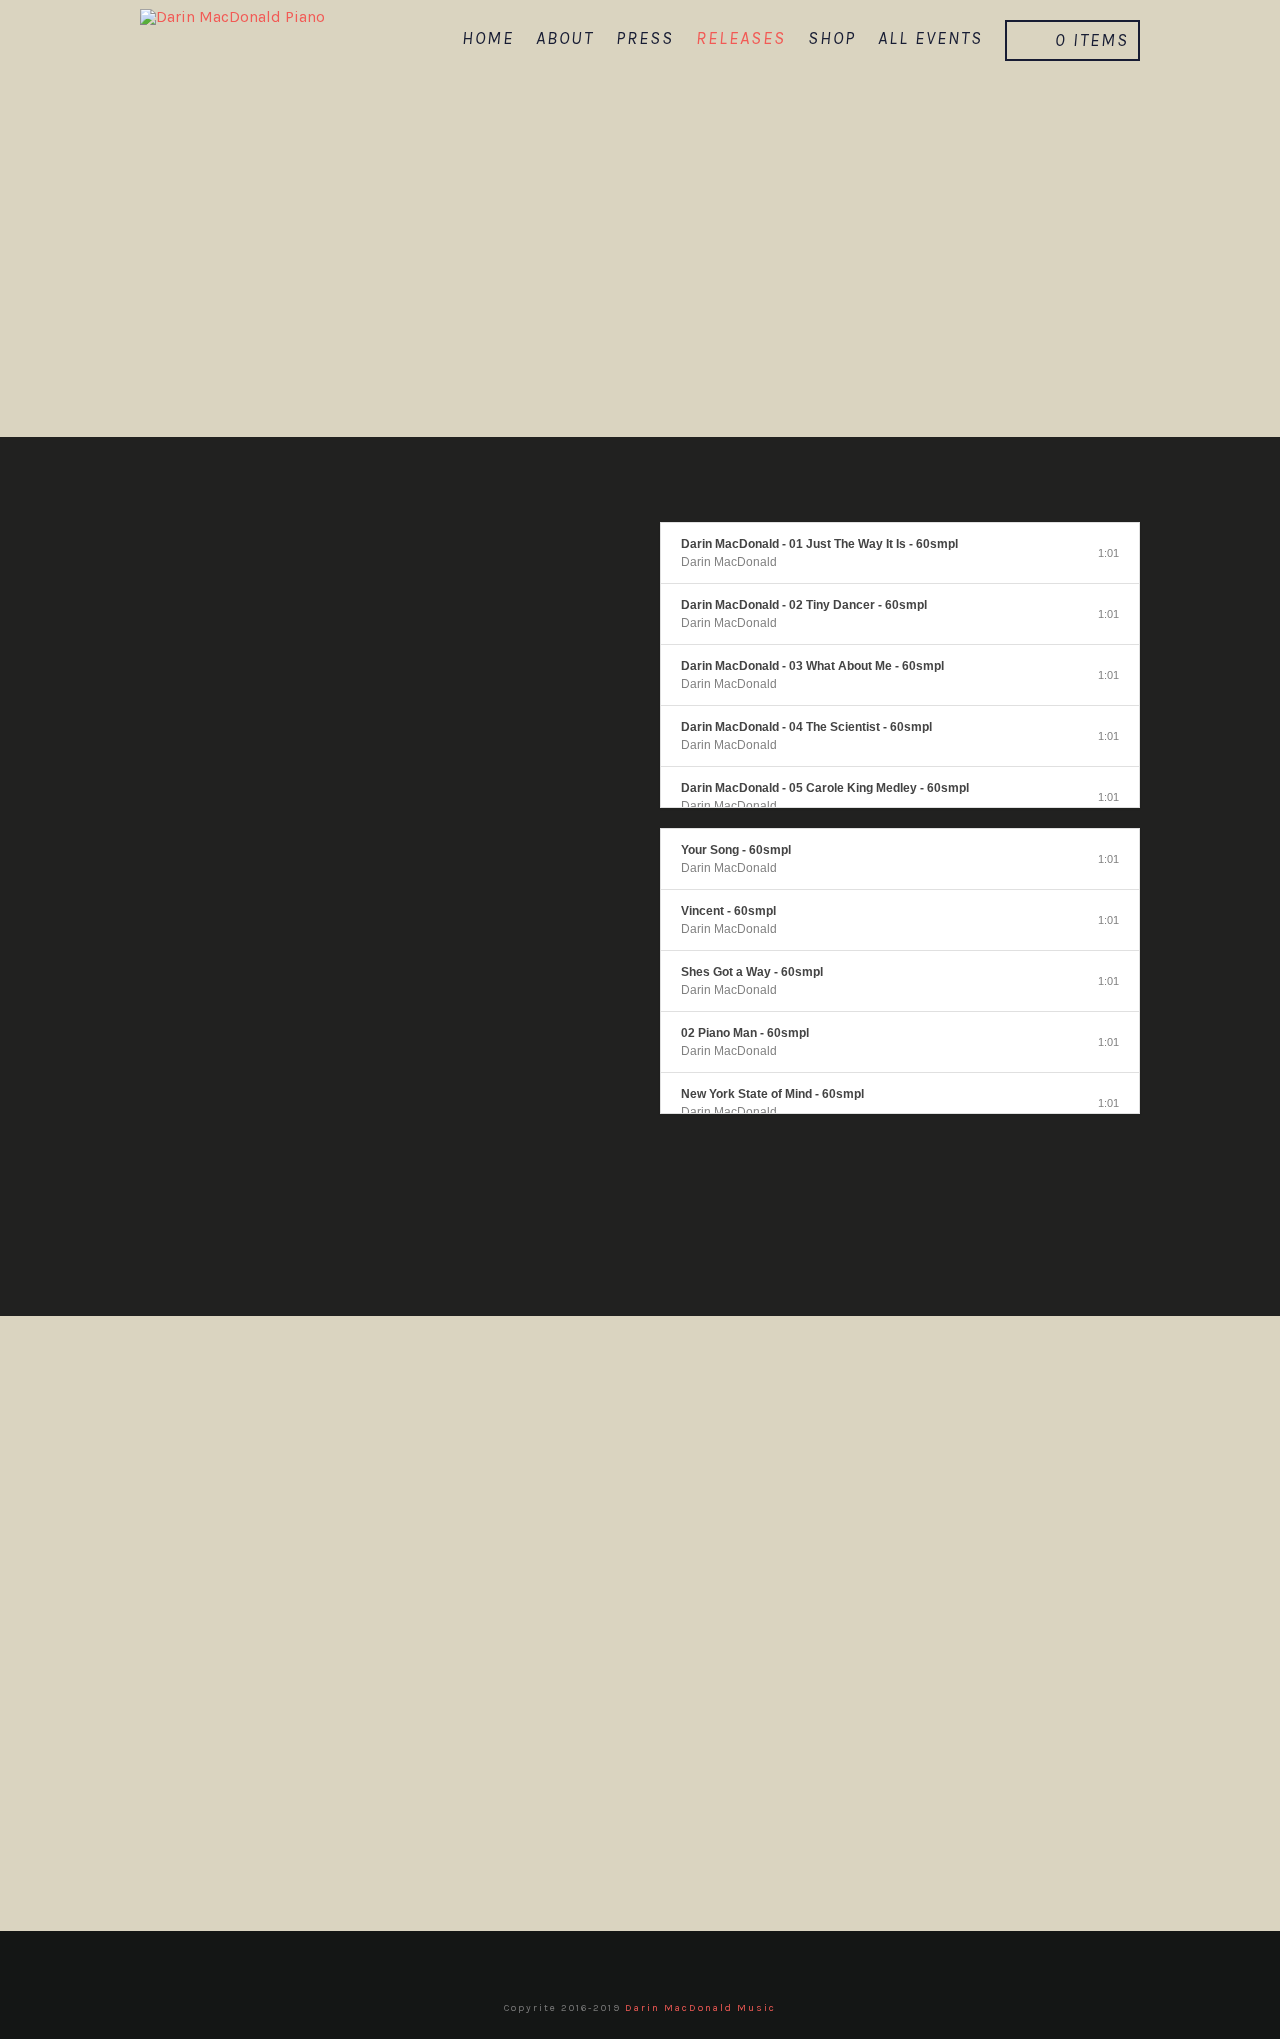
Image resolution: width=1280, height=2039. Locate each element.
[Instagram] (702, 1961)
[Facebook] (579, 1961)
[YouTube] (661, 1961)
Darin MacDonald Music (700, 2008)
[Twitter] (620, 1961)
